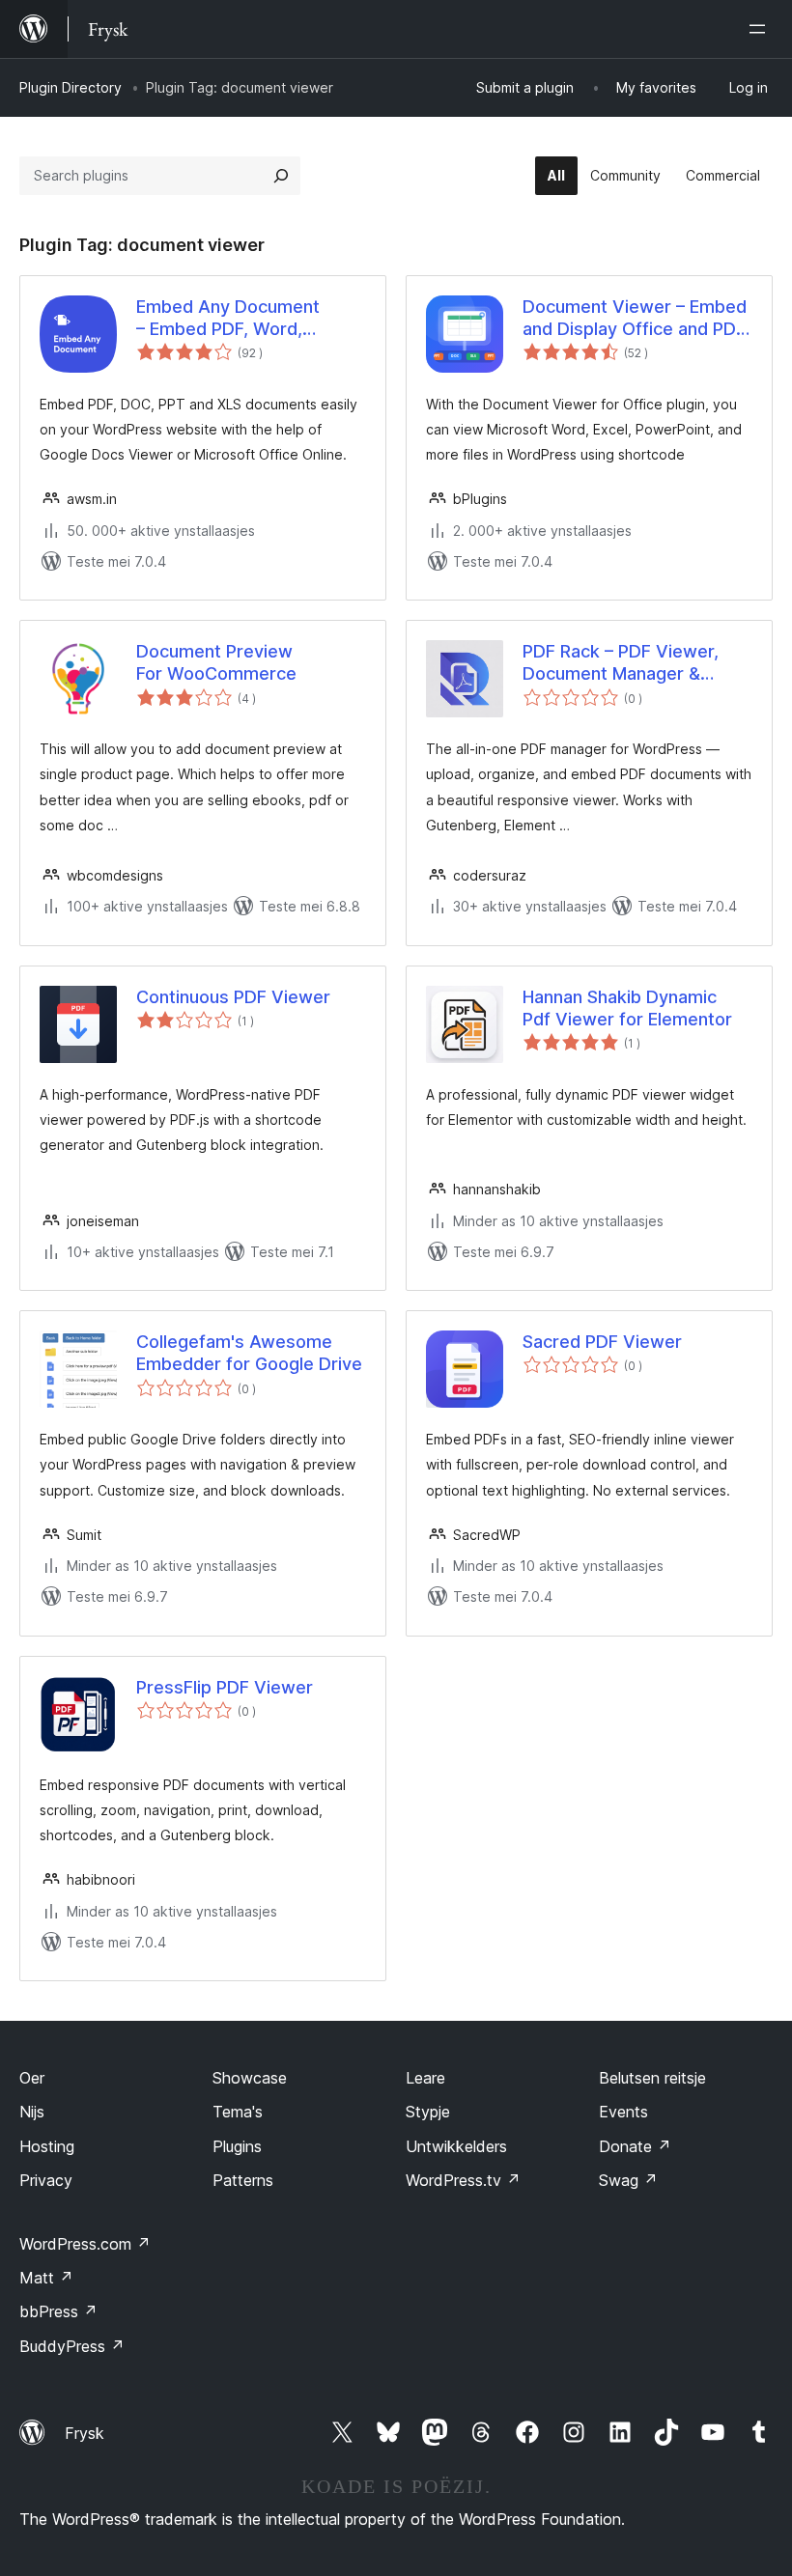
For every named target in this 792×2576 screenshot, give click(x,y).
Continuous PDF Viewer (233, 997)
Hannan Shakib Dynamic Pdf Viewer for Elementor (627, 1008)
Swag (628, 2180)
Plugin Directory (71, 87)
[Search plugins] (281, 176)
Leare (425, 2078)
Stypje (428, 2112)
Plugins (237, 2146)
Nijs (32, 2112)
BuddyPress (72, 2346)
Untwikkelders (456, 2146)
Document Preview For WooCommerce (216, 662)
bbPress (58, 2311)
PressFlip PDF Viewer (225, 1687)
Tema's (238, 2112)
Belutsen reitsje (652, 2078)
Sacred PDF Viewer (602, 1342)
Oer (32, 2078)
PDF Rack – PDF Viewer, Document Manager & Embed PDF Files (621, 663)
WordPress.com (85, 2244)
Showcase (250, 2078)
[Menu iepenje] (761, 29)
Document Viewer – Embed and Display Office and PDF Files (635, 319)
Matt (46, 2278)
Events (623, 2112)
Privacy (46, 2180)
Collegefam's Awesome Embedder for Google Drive (249, 1353)
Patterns (243, 2180)
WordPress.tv (463, 2180)
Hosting (47, 2146)
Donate (635, 2146)
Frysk (85, 2433)
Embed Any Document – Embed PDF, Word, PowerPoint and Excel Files (246, 319)
